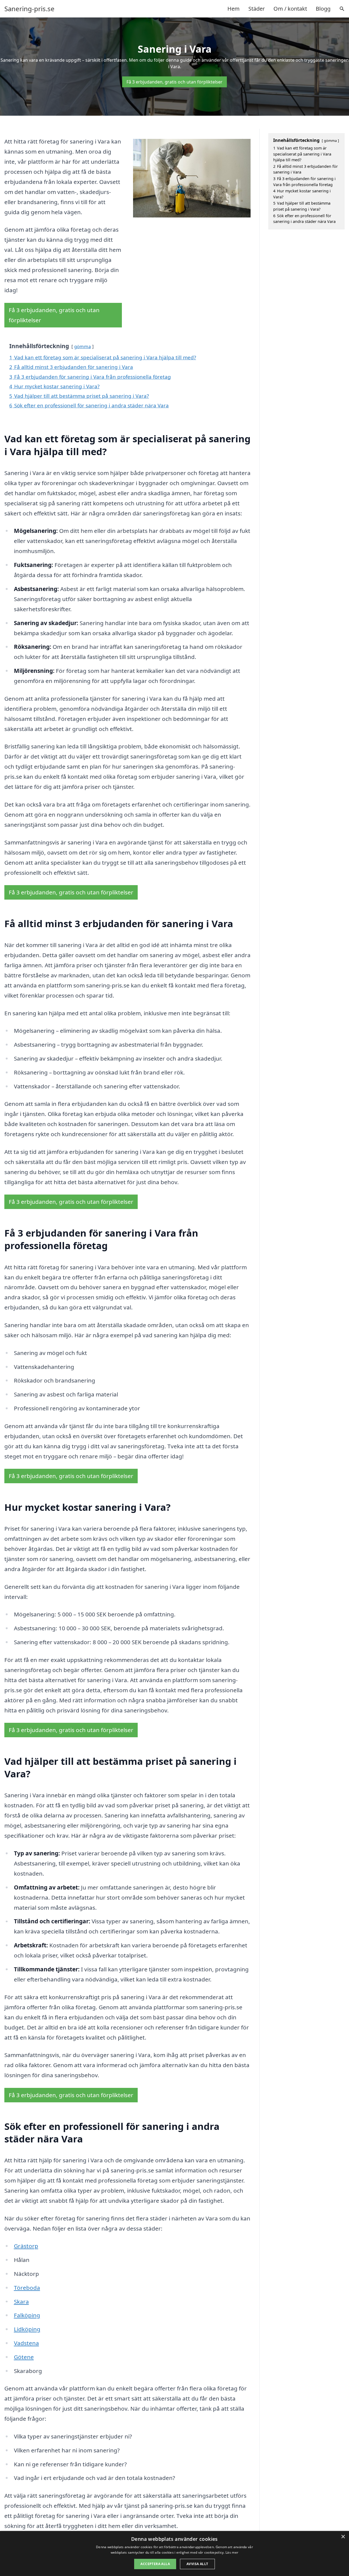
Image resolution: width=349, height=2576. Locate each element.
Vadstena (26, 2343)
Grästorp (26, 2246)
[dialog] (174, 2553)
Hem (234, 9)
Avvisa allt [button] (197, 2564)
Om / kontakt (290, 9)
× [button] (343, 2537)
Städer (257, 9)
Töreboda (27, 2288)
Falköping (27, 2315)
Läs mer (232, 2552)
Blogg (323, 9)
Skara (21, 2302)
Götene (24, 2357)
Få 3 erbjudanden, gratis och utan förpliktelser (174, 82)
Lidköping (27, 2329)
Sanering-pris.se (29, 9)
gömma (82, 346)
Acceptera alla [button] (155, 2564)
